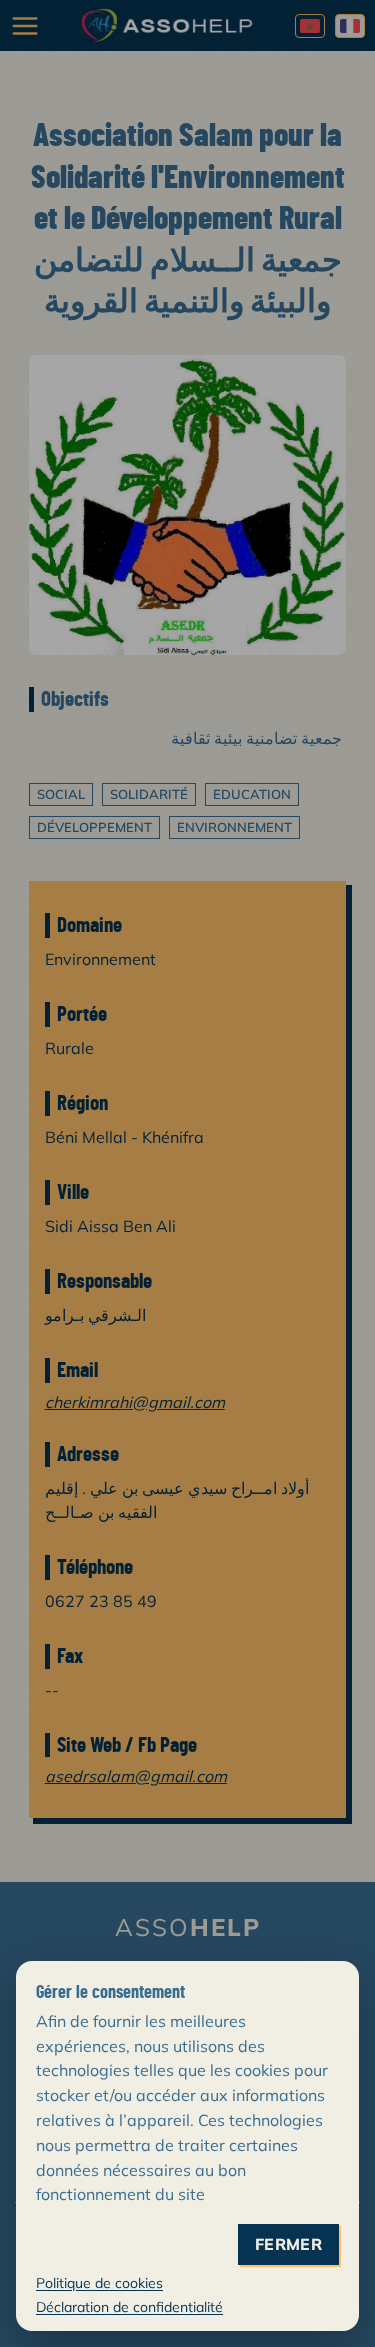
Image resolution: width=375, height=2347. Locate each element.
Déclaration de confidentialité (129, 2307)
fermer (288, 2244)
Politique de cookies (99, 2283)
